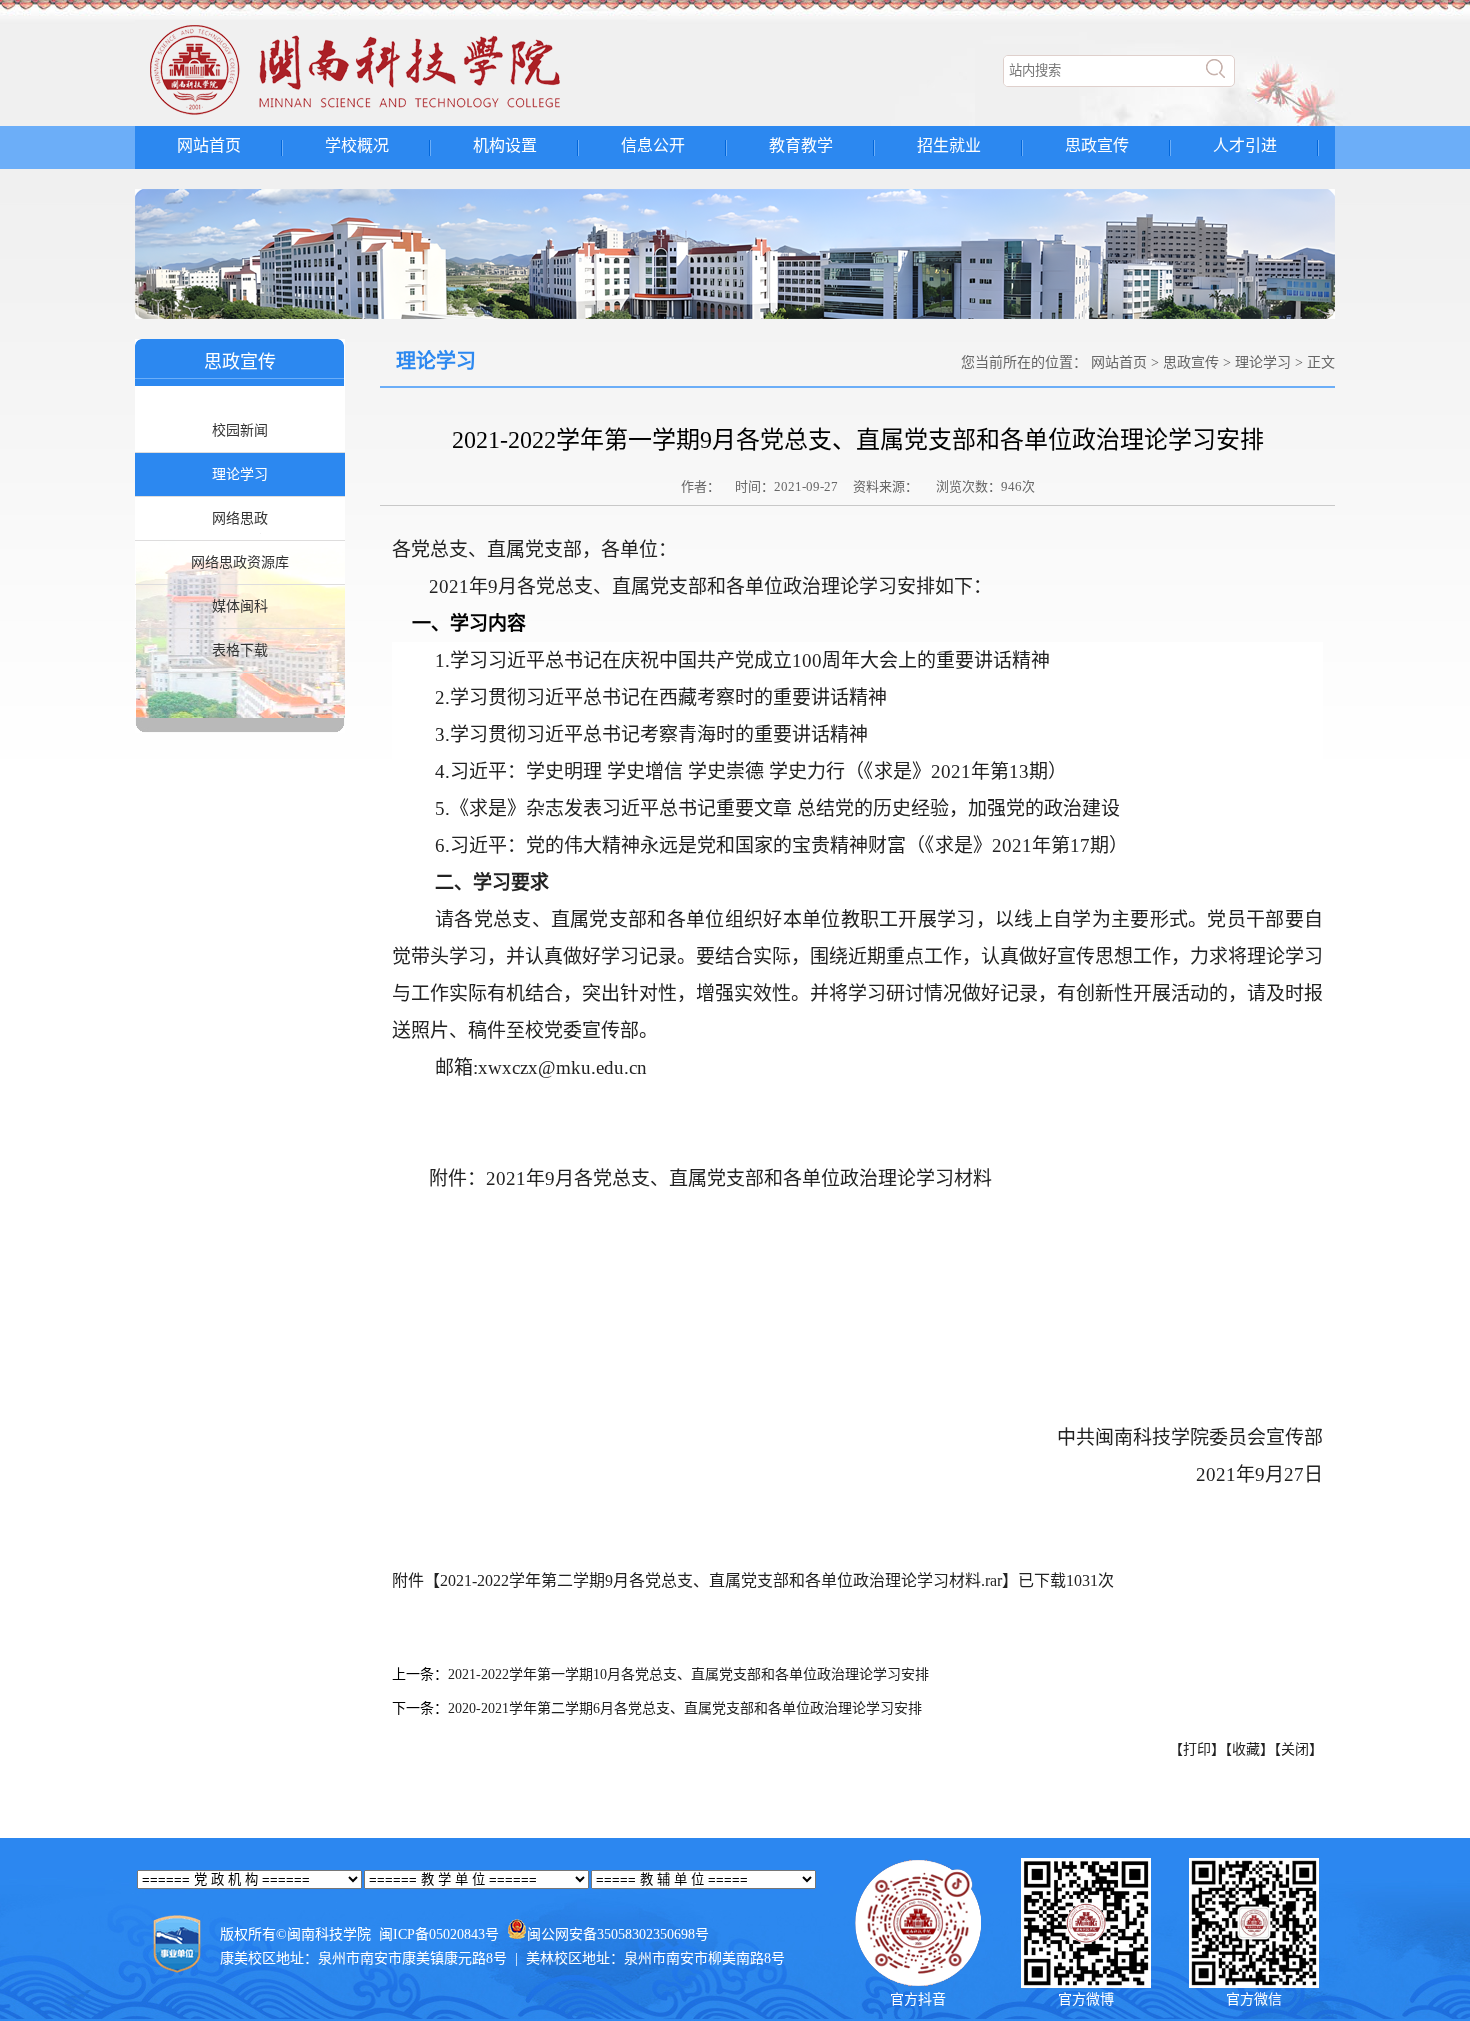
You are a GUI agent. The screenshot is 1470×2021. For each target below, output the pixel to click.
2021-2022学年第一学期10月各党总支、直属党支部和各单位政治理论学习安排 (688, 1674)
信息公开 (653, 145)
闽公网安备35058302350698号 (618, 1934)
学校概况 (357, 145)
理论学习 (240, 474)
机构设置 (505, 145)
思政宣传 (1097, 145)
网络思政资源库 (240, 562)
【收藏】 (1249, 1749)
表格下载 (240, 650)
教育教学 (801, 145)
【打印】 (1197, 1749)
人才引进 (1245, 145)
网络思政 (240, 518)
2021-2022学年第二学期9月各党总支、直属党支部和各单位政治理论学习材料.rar (721, 1580)
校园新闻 (240, 430)
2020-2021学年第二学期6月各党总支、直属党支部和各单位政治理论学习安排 (685, 1708)
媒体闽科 (240, 606)
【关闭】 (1298, 1749)
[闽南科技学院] (391, 115)
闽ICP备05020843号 (439, 1934)
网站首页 (209, 145)
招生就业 (949, 145)
